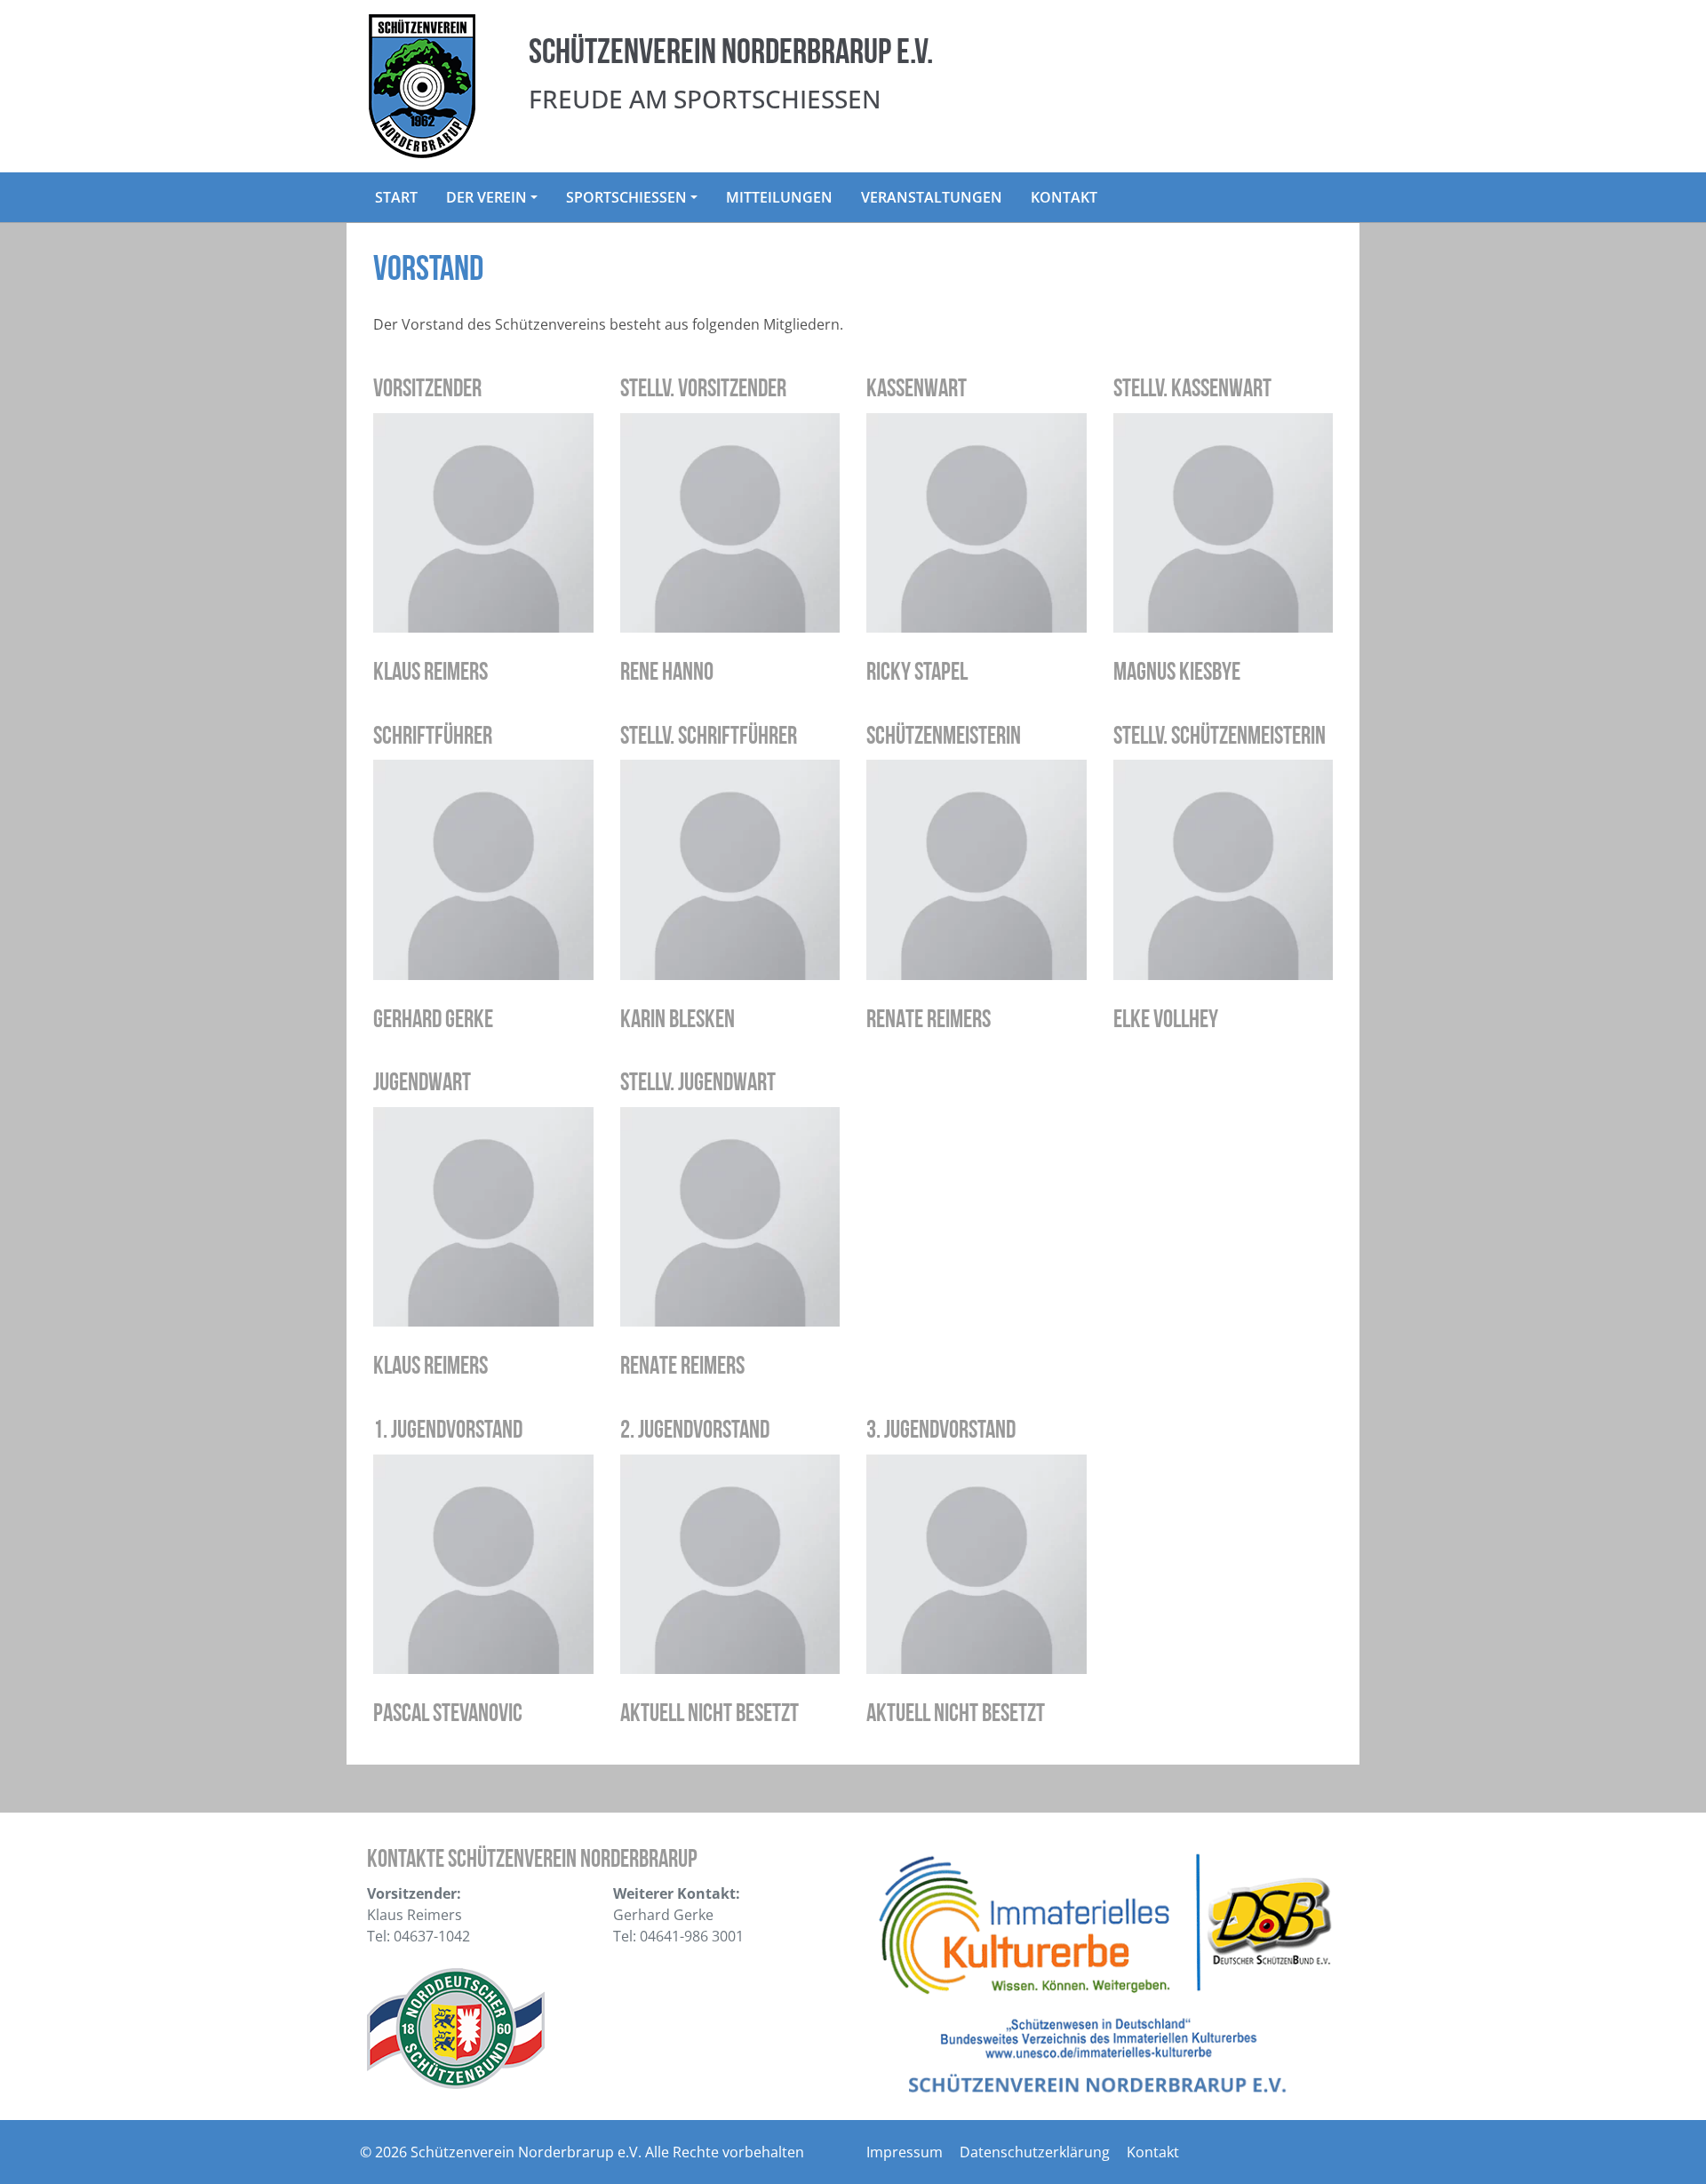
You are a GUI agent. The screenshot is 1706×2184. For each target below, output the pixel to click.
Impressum (905, 2152)
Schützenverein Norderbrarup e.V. (731, 54)
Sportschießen (626, 197)
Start (396, 197)
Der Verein (486, 197)
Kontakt (1064, 197)
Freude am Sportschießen (705, 99)
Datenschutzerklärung (1035, 2152)
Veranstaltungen (932, 197)
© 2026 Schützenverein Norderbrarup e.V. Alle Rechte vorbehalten (582, 2152)
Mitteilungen (779, 197)
